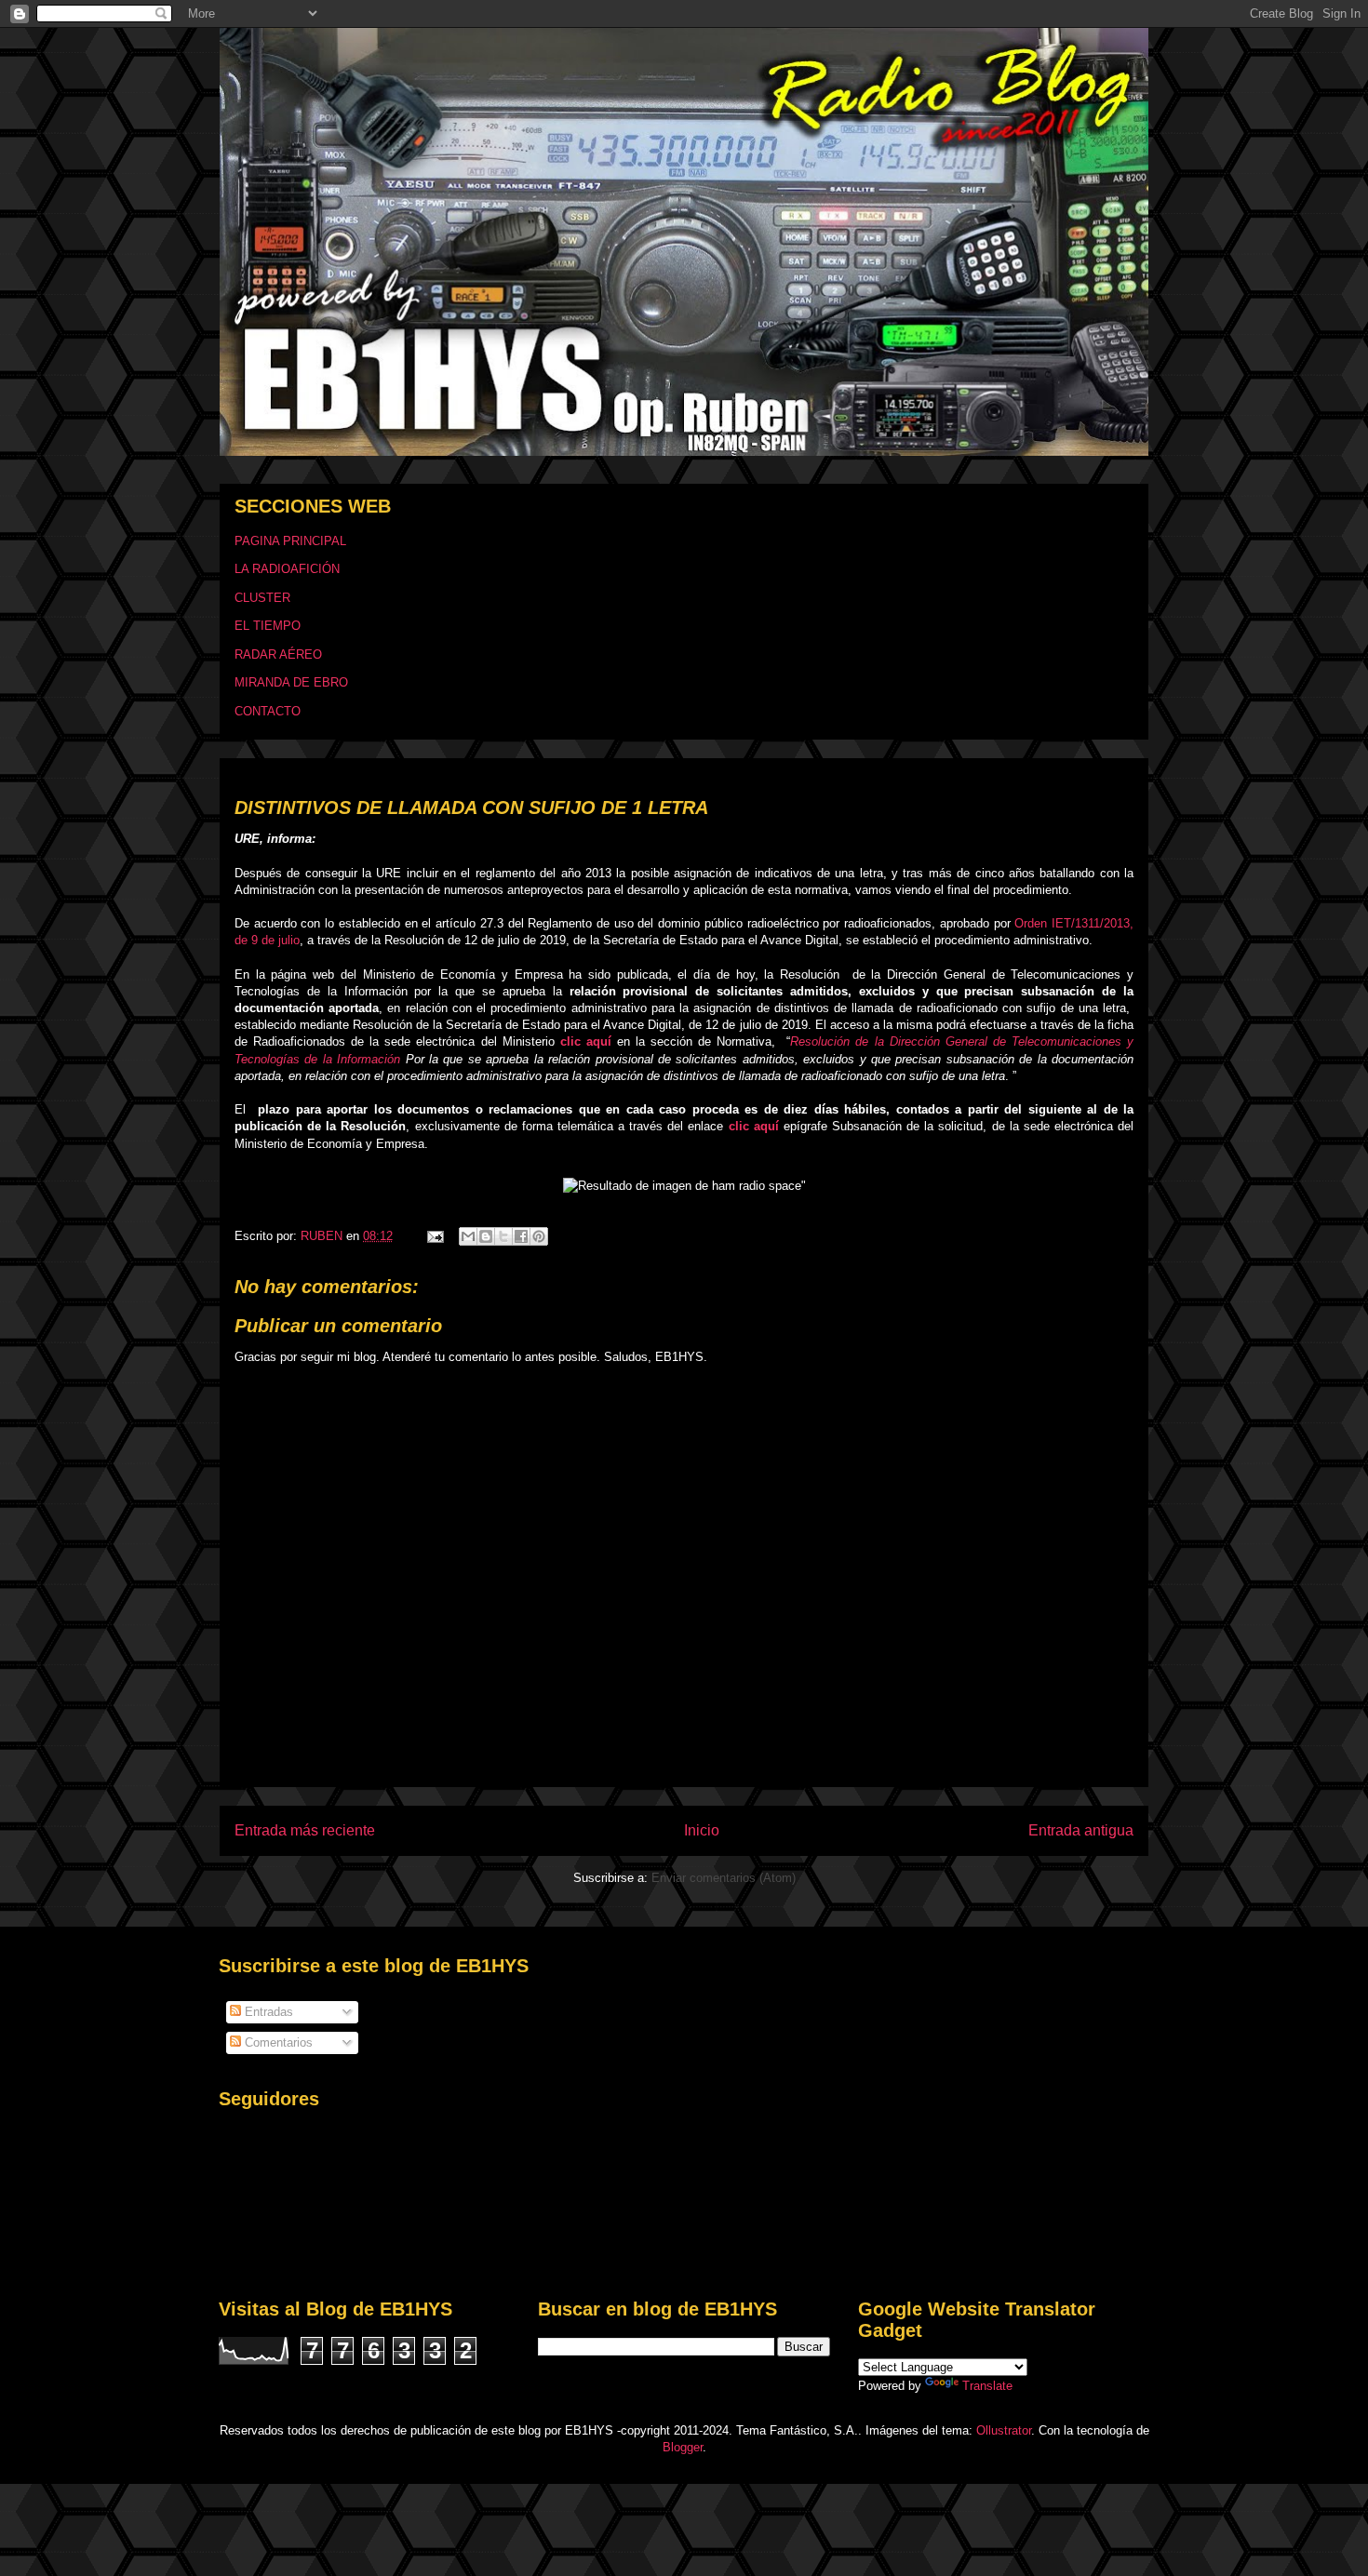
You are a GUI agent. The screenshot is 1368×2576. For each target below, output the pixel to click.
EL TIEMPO (268, 626)
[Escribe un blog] (486, 1236)
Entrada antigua (1081, 1830)
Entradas (267, 2012)
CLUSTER (262, 598)
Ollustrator (1004, 2430)
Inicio (702, 1830)
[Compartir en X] (503, 1236)
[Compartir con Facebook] (521, 1236)
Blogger (683, 2447)
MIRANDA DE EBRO (291, 682)
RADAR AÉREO (278, 654)
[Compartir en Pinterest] (539, 1236)
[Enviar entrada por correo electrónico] (434, 1236)
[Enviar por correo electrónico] (468, 1236)
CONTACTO (268, 711)
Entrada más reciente (305, 1830)
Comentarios (277, 2042)
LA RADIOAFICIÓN (287, 569)
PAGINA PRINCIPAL (290, 541)
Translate (987, 2386)
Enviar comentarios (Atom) (724, 1878)
